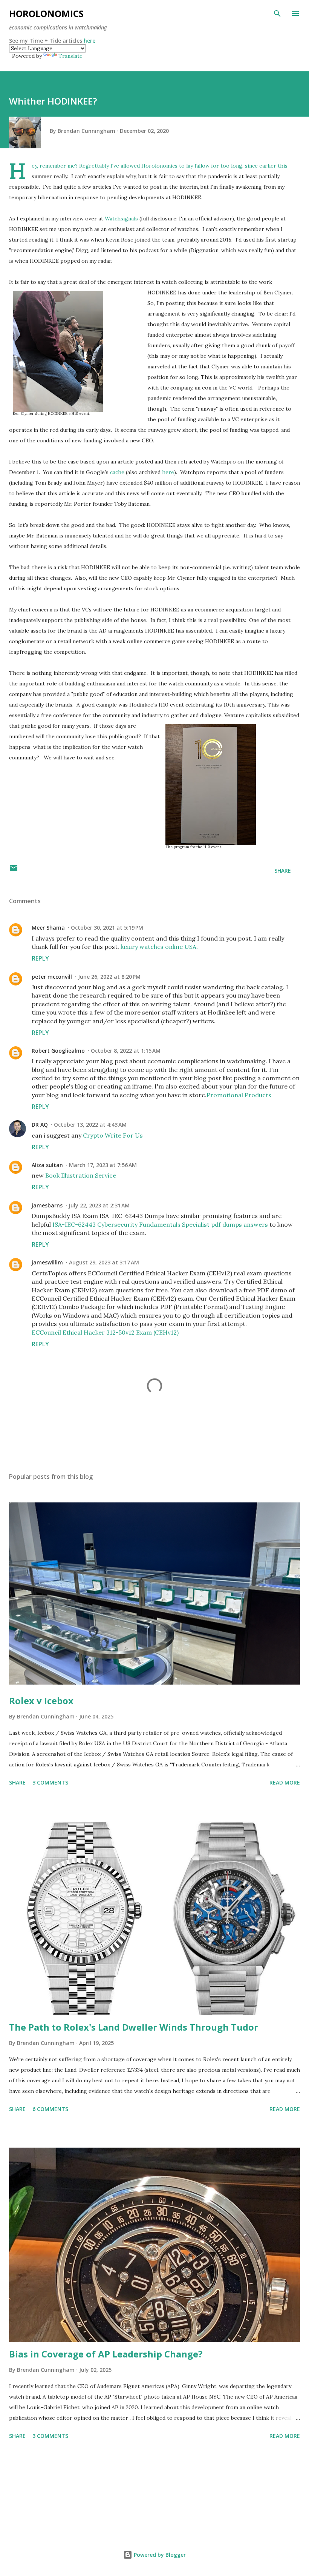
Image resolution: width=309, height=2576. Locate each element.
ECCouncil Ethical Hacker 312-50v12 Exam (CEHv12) (105, 1332)
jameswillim (47, 1262)
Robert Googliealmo (58, 1051)
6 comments (50, 2109)
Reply (40, 958)
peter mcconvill (52, 977)
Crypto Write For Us (113, 1135)
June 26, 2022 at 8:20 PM (109, 977)
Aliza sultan (47, 1165)
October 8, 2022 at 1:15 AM (126, 1051)
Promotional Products (239, 1095)
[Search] (277, 14)
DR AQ (40, 1125)
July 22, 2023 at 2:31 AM (99, 1205)
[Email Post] (14, 871)
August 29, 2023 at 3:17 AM (104, 1262)
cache (117, 472)
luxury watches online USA (158, 947)
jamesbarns (47, 1205)
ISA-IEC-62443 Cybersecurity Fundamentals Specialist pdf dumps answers (160, 1224)
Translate (70, 56)
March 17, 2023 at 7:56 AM (103, 1165)
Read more (285, 1782)
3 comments (50, 1782)
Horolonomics (46, 13)
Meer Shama (48, 928)
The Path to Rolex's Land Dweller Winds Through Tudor (134, 2027)
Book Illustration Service (81, 1175)
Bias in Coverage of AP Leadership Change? (106, 2354)
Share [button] (283, 871)
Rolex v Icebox (41, 1701)
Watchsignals (121, 219)
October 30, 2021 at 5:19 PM (107, 928)
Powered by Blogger (159, 2555)
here (89, 41)
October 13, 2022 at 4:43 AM (90, 1125)
